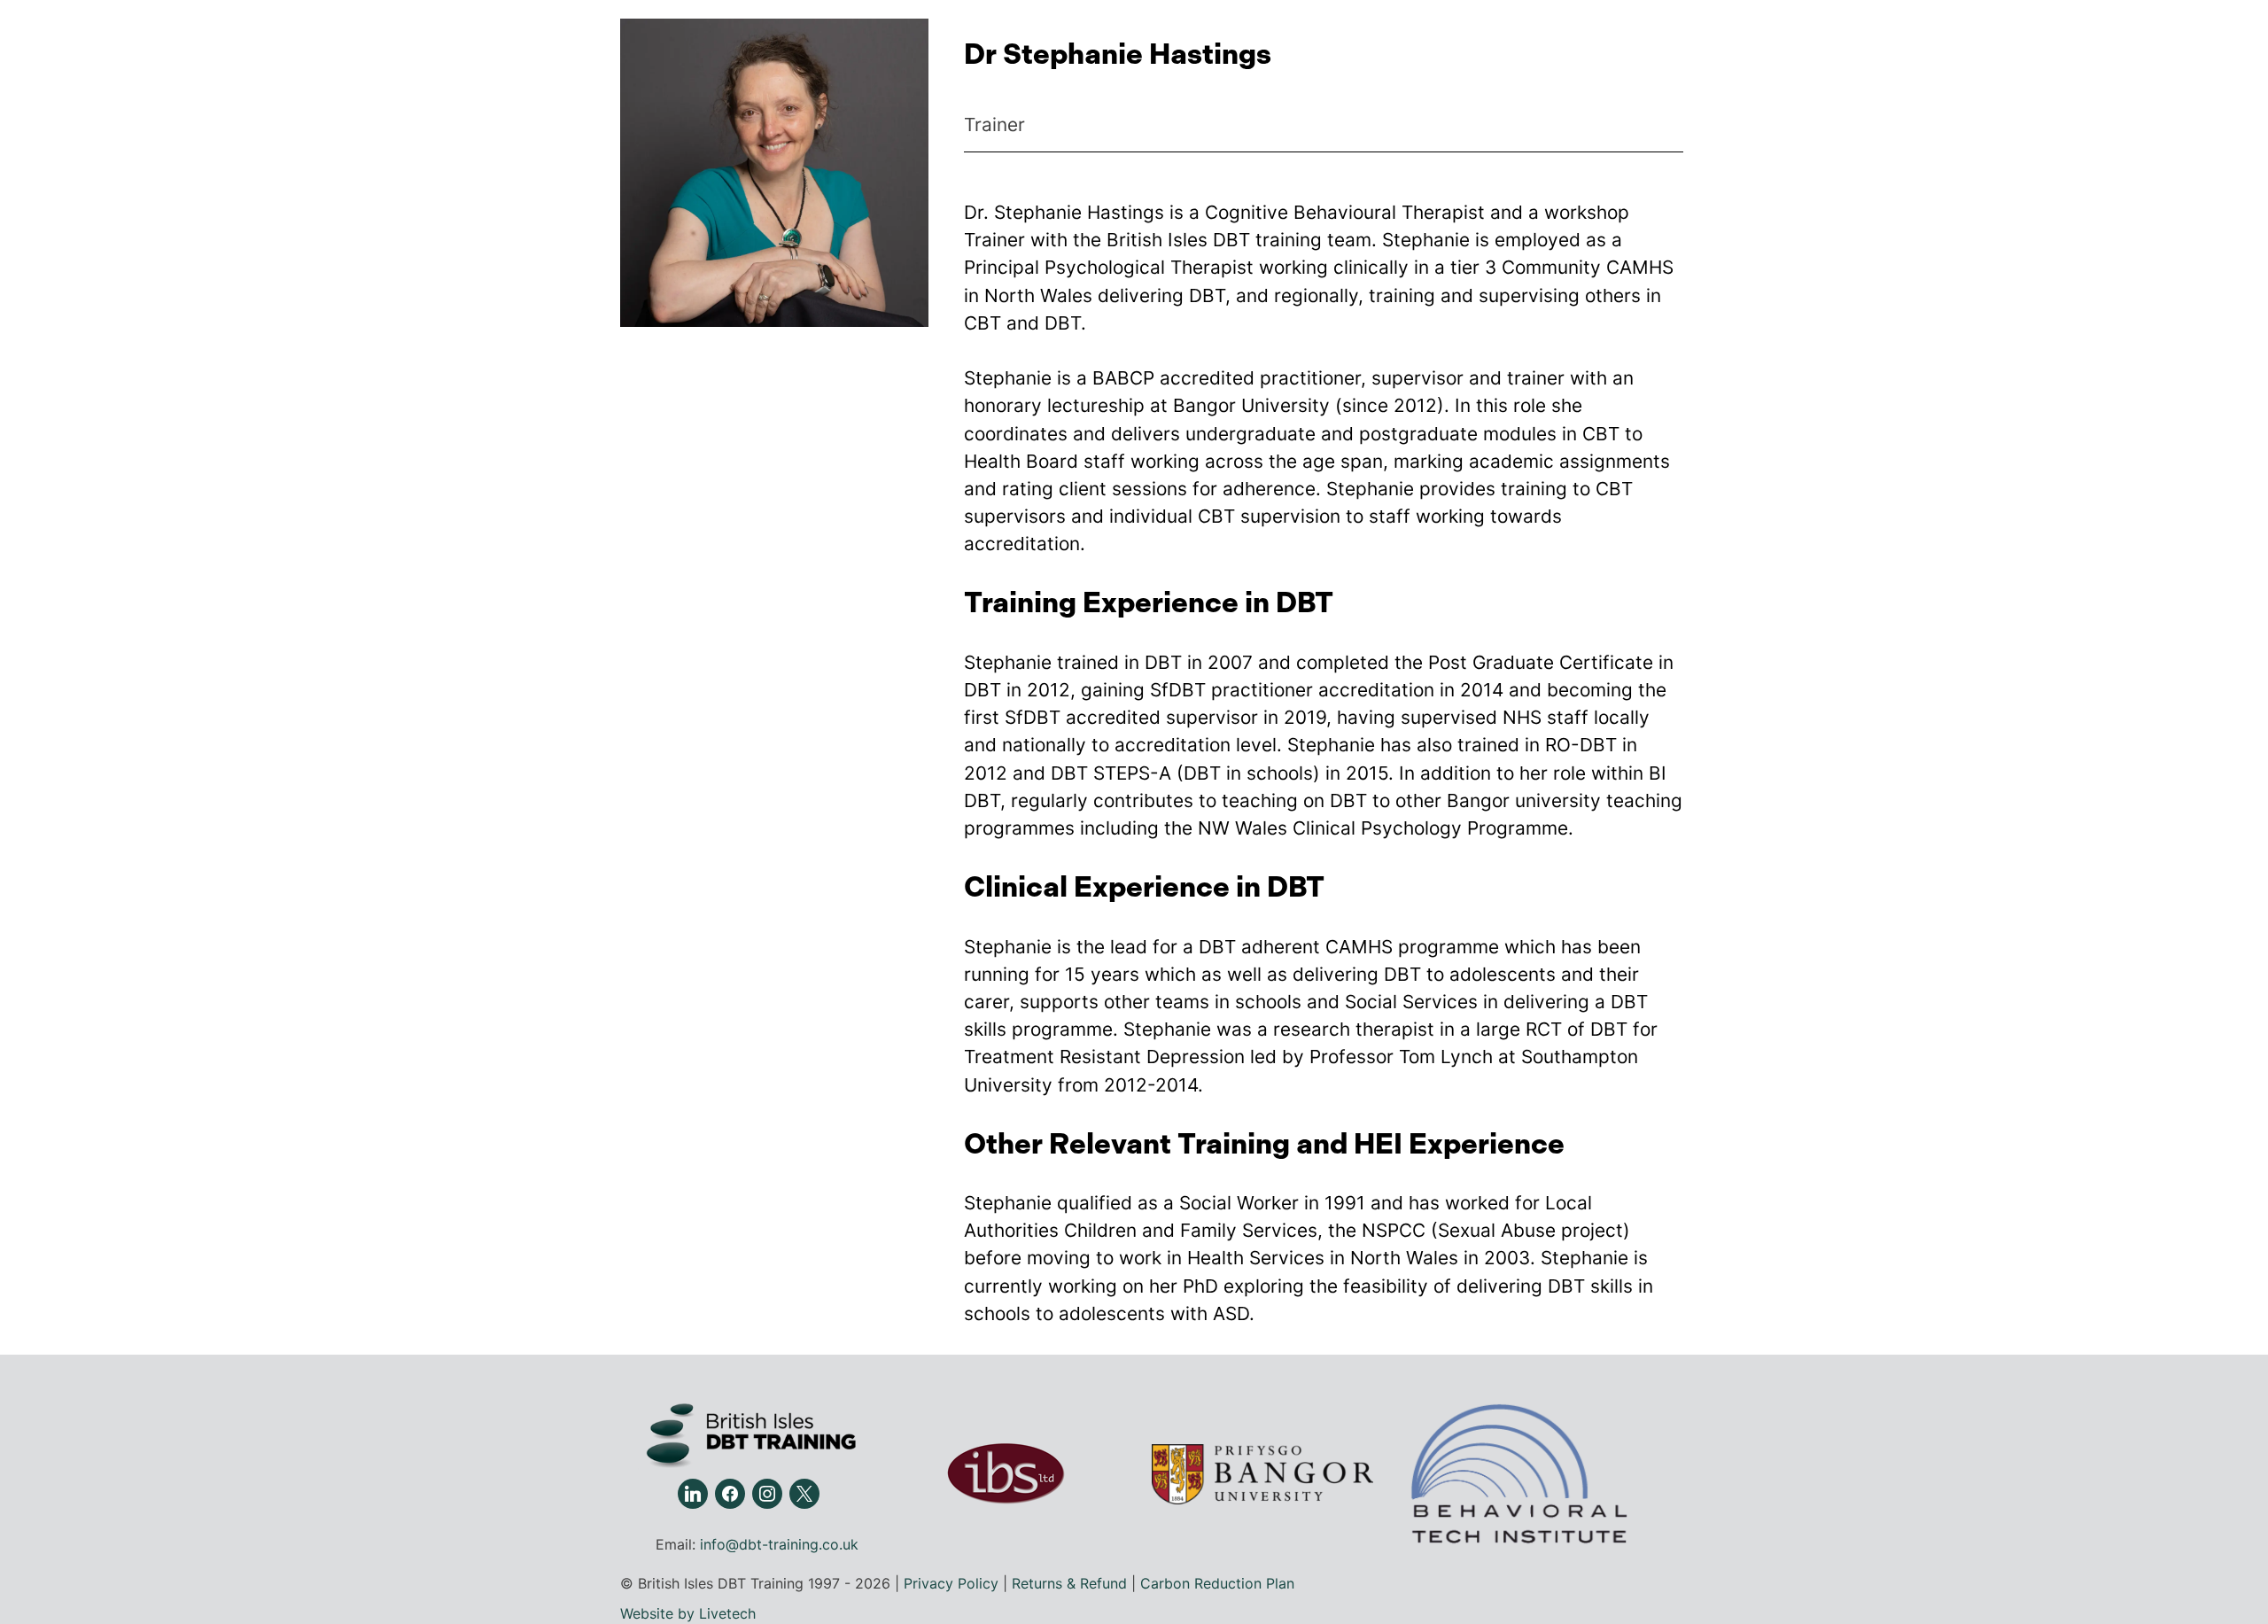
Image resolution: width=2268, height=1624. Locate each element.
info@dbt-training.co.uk (779, 1544)
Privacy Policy (951, 1583)
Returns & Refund (1069, 1583)
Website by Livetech (688, 1613)
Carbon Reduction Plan (1217, 1583)
